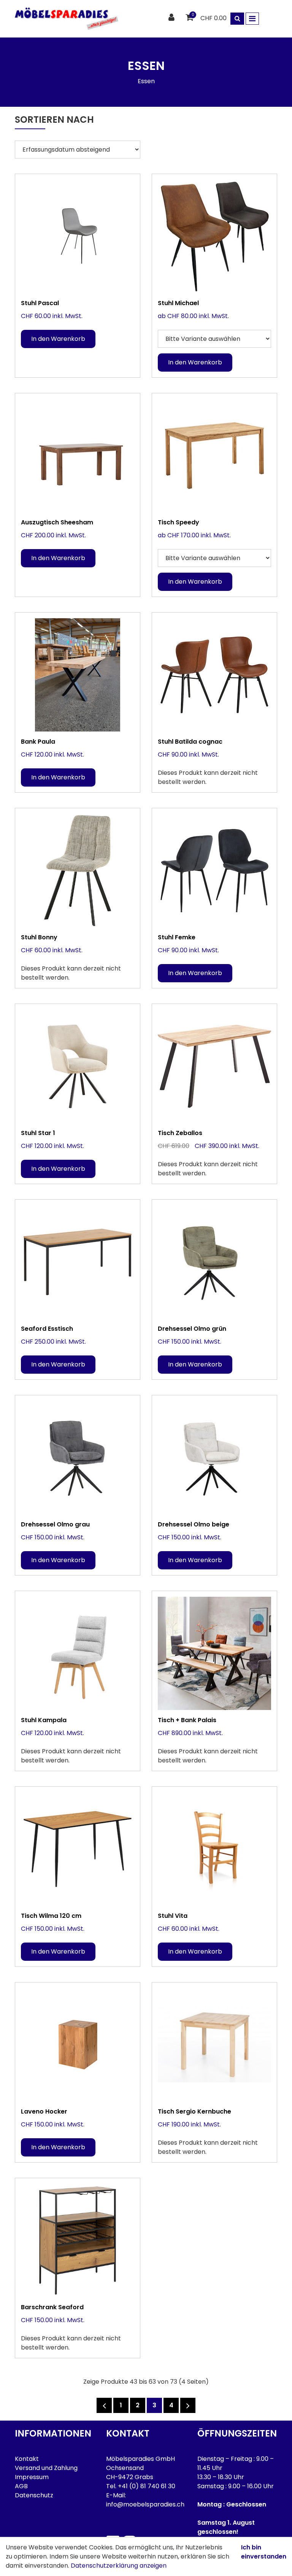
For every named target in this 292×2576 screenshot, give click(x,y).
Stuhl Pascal (40, 303)
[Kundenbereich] (172, 18)
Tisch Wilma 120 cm (51, 1916)
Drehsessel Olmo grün (192, 1329)
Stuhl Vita (173, 1916)
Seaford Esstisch (47, 1329)
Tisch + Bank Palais (187, 1720)
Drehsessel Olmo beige (194, 1524)
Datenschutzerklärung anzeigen (119, 2566)
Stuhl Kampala (44, 1720)
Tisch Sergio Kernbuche (194, 2111)
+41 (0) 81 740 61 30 (147, 2486)
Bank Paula (38, 742)
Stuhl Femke (177, 937)
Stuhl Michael (178, 303)
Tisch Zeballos (180, 1133)
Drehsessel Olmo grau (55, 1524)
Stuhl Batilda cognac (190, 742)
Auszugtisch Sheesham (57, 522)
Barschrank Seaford (52, 2307)
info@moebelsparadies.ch (145, 2504)
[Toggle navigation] (252, 19)
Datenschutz (34, 2495)
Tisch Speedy (179, 522)
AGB (21, 2486)
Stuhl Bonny (39, 937)
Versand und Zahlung (46, 2468)
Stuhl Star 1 (38, 1133)
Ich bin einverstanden (264, 2552)
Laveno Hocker (44, 2111)
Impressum (32, 2477)
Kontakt (27, 2459)
